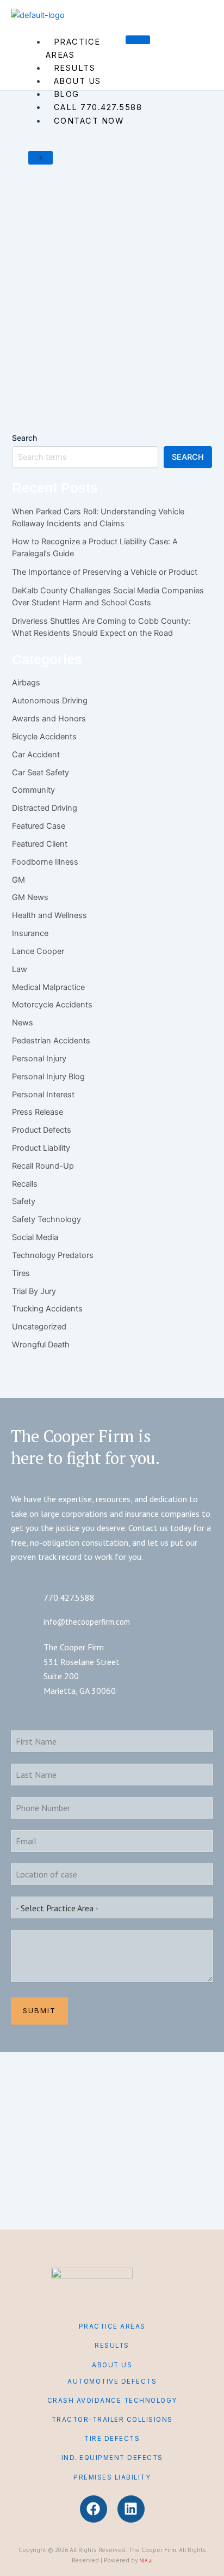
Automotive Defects (112, 2381)
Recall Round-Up (43, 1166)
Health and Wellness (36, 199)
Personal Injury (39, 1059)
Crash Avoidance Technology (112, 2401)
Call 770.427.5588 (98, 107)
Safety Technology (46, 1219)
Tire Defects (112, 2439)
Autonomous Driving (50, 701)
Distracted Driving (45, 808)
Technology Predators (53, 1255)
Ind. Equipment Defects (112, 2458)
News (23, 1023)
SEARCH (188, 457)
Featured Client (40, 844)
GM (18, 880)
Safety (24, 1201)
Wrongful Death (41, 1345)
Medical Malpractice (48, 987)
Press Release (38, 1112)
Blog (67, 94)
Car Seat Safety (41, 773)
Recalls (25, 1184)
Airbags (26, 683)
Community (33, 790)
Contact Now (89, 121)
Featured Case (39, 826)
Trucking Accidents (47, 1309)
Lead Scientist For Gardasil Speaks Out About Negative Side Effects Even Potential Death (111, 299)
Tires (21, 1273)
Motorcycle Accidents (52, 1005)
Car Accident (36, 755)
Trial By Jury (34, 1291)
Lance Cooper (38, 951)
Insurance (30, 933)
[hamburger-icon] (138, 40)
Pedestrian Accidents (51, 1041)
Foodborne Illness (45, 862)
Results (75, 68)
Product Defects (42, 1130)
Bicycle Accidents (44, 737)
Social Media (35, 1237)
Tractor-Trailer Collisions (112, 2420)
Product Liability (41, 1148)
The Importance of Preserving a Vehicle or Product (105, 572)
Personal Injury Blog (88, 199)
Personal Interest (43, 1095)
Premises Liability (112, 2477)
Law (20, 969)
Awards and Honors (49, 719)
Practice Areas (73, 48)
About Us (77, 81)
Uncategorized (39, 1327)
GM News (30, 897)
